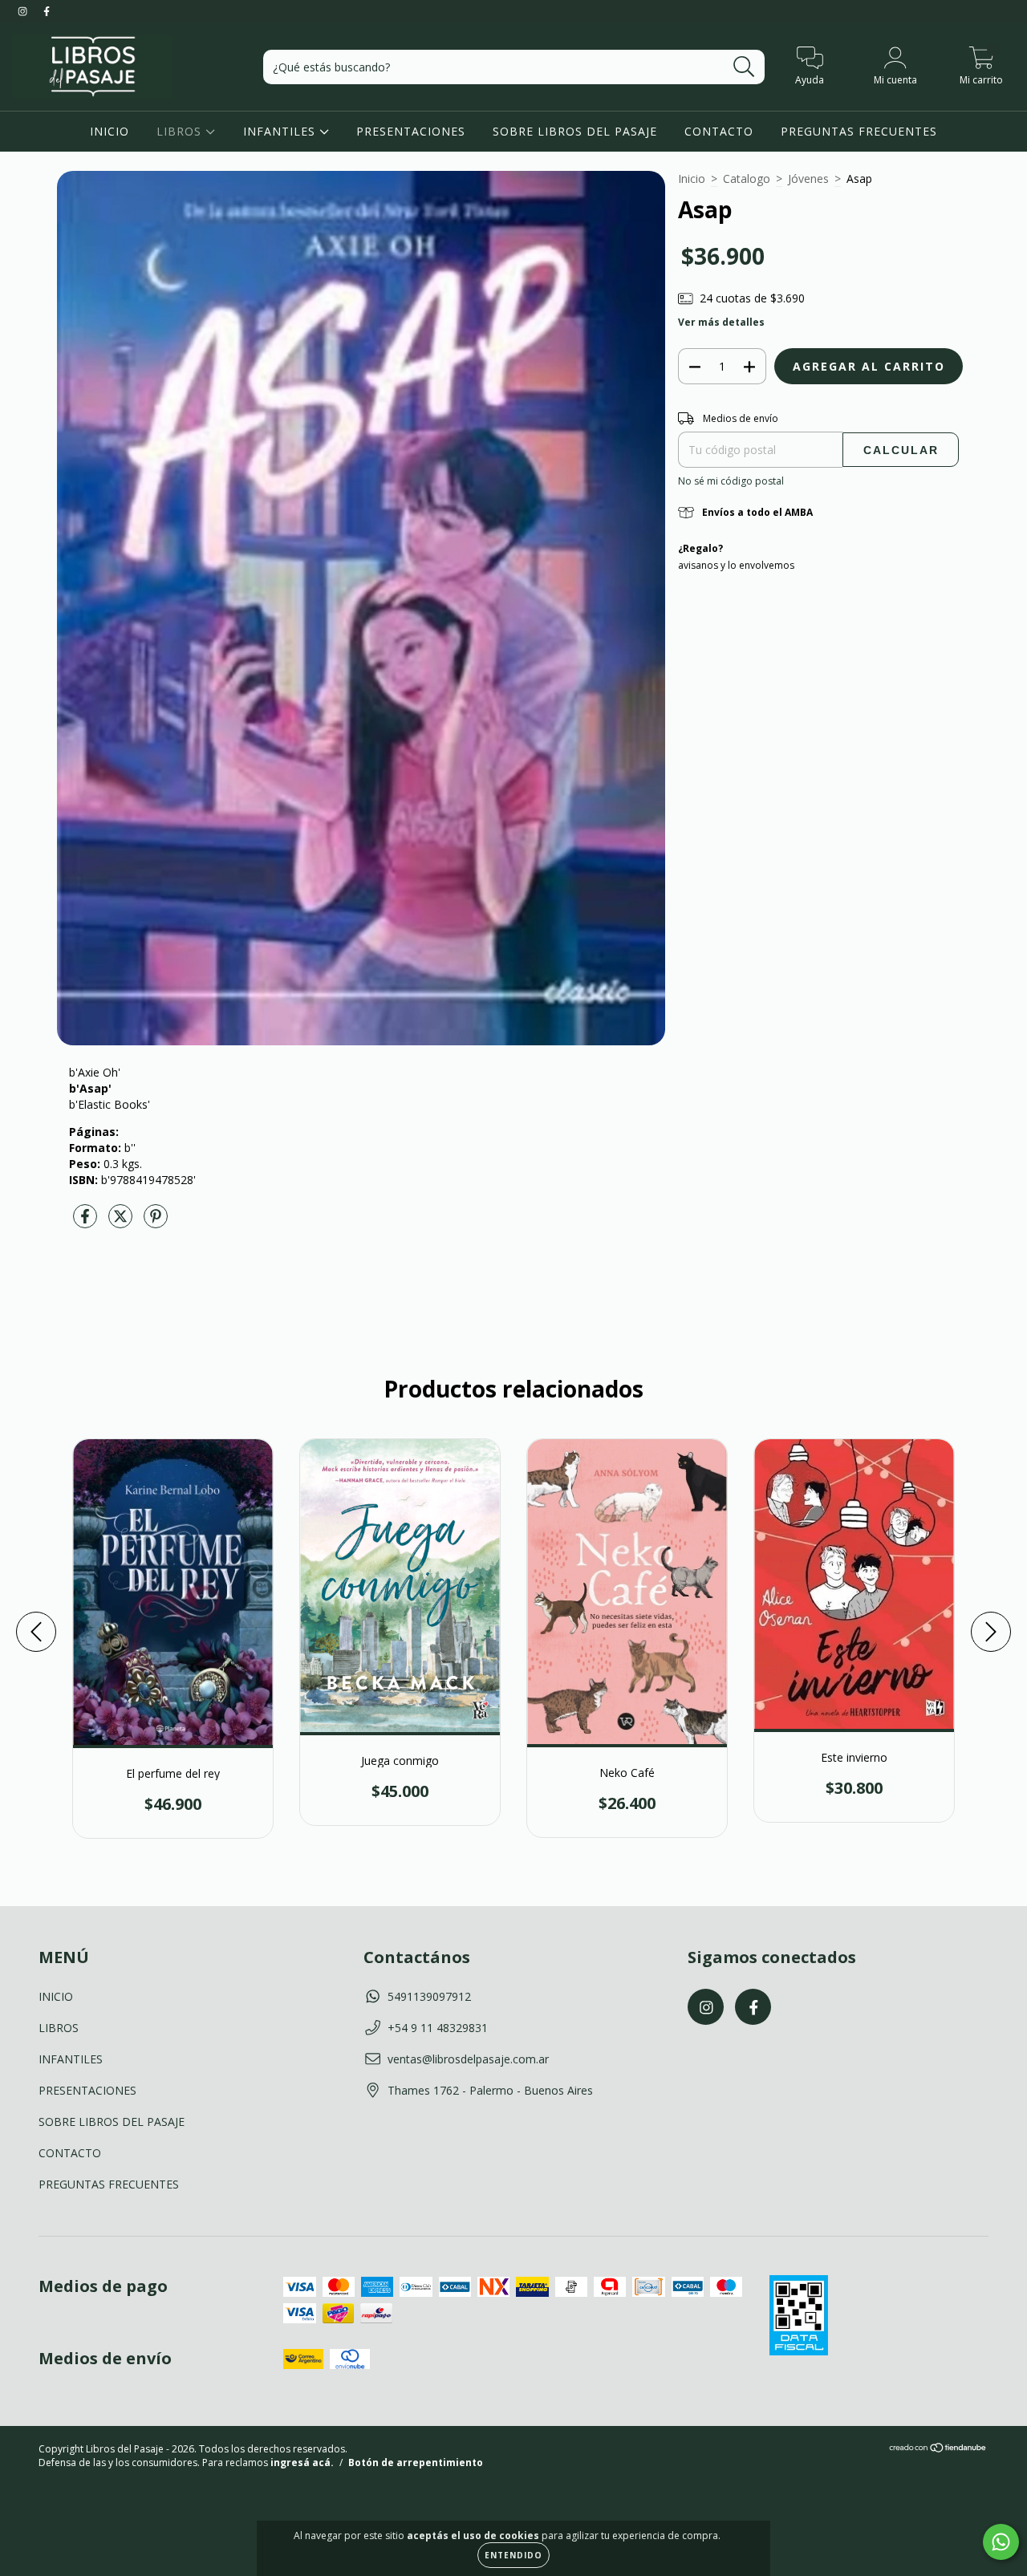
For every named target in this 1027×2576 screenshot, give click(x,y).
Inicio (692, 178)
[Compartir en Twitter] (122, 1222)
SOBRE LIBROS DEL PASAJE (575, 131)
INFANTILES (281, 131)
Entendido (513, 2555)
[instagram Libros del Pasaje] (24, 11)
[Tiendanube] (938, 2450)
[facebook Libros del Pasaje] (47, 11)
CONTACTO (719, 131)
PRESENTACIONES (411, 131)
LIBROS (181, 131)
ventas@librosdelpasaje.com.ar (468, 2059)
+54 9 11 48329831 (438, 2028)
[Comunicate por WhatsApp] (1001, 2542)
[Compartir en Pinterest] (156, 1222)
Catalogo (747, 178)
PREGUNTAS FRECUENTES (859, 131)
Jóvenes (808, 178)
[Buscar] (744, 67)
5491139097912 (429, 1996)
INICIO (110, 131)
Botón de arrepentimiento (416, 2462)
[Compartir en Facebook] (87, 1222)
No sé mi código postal (731, 481)
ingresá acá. (302, 2462)
